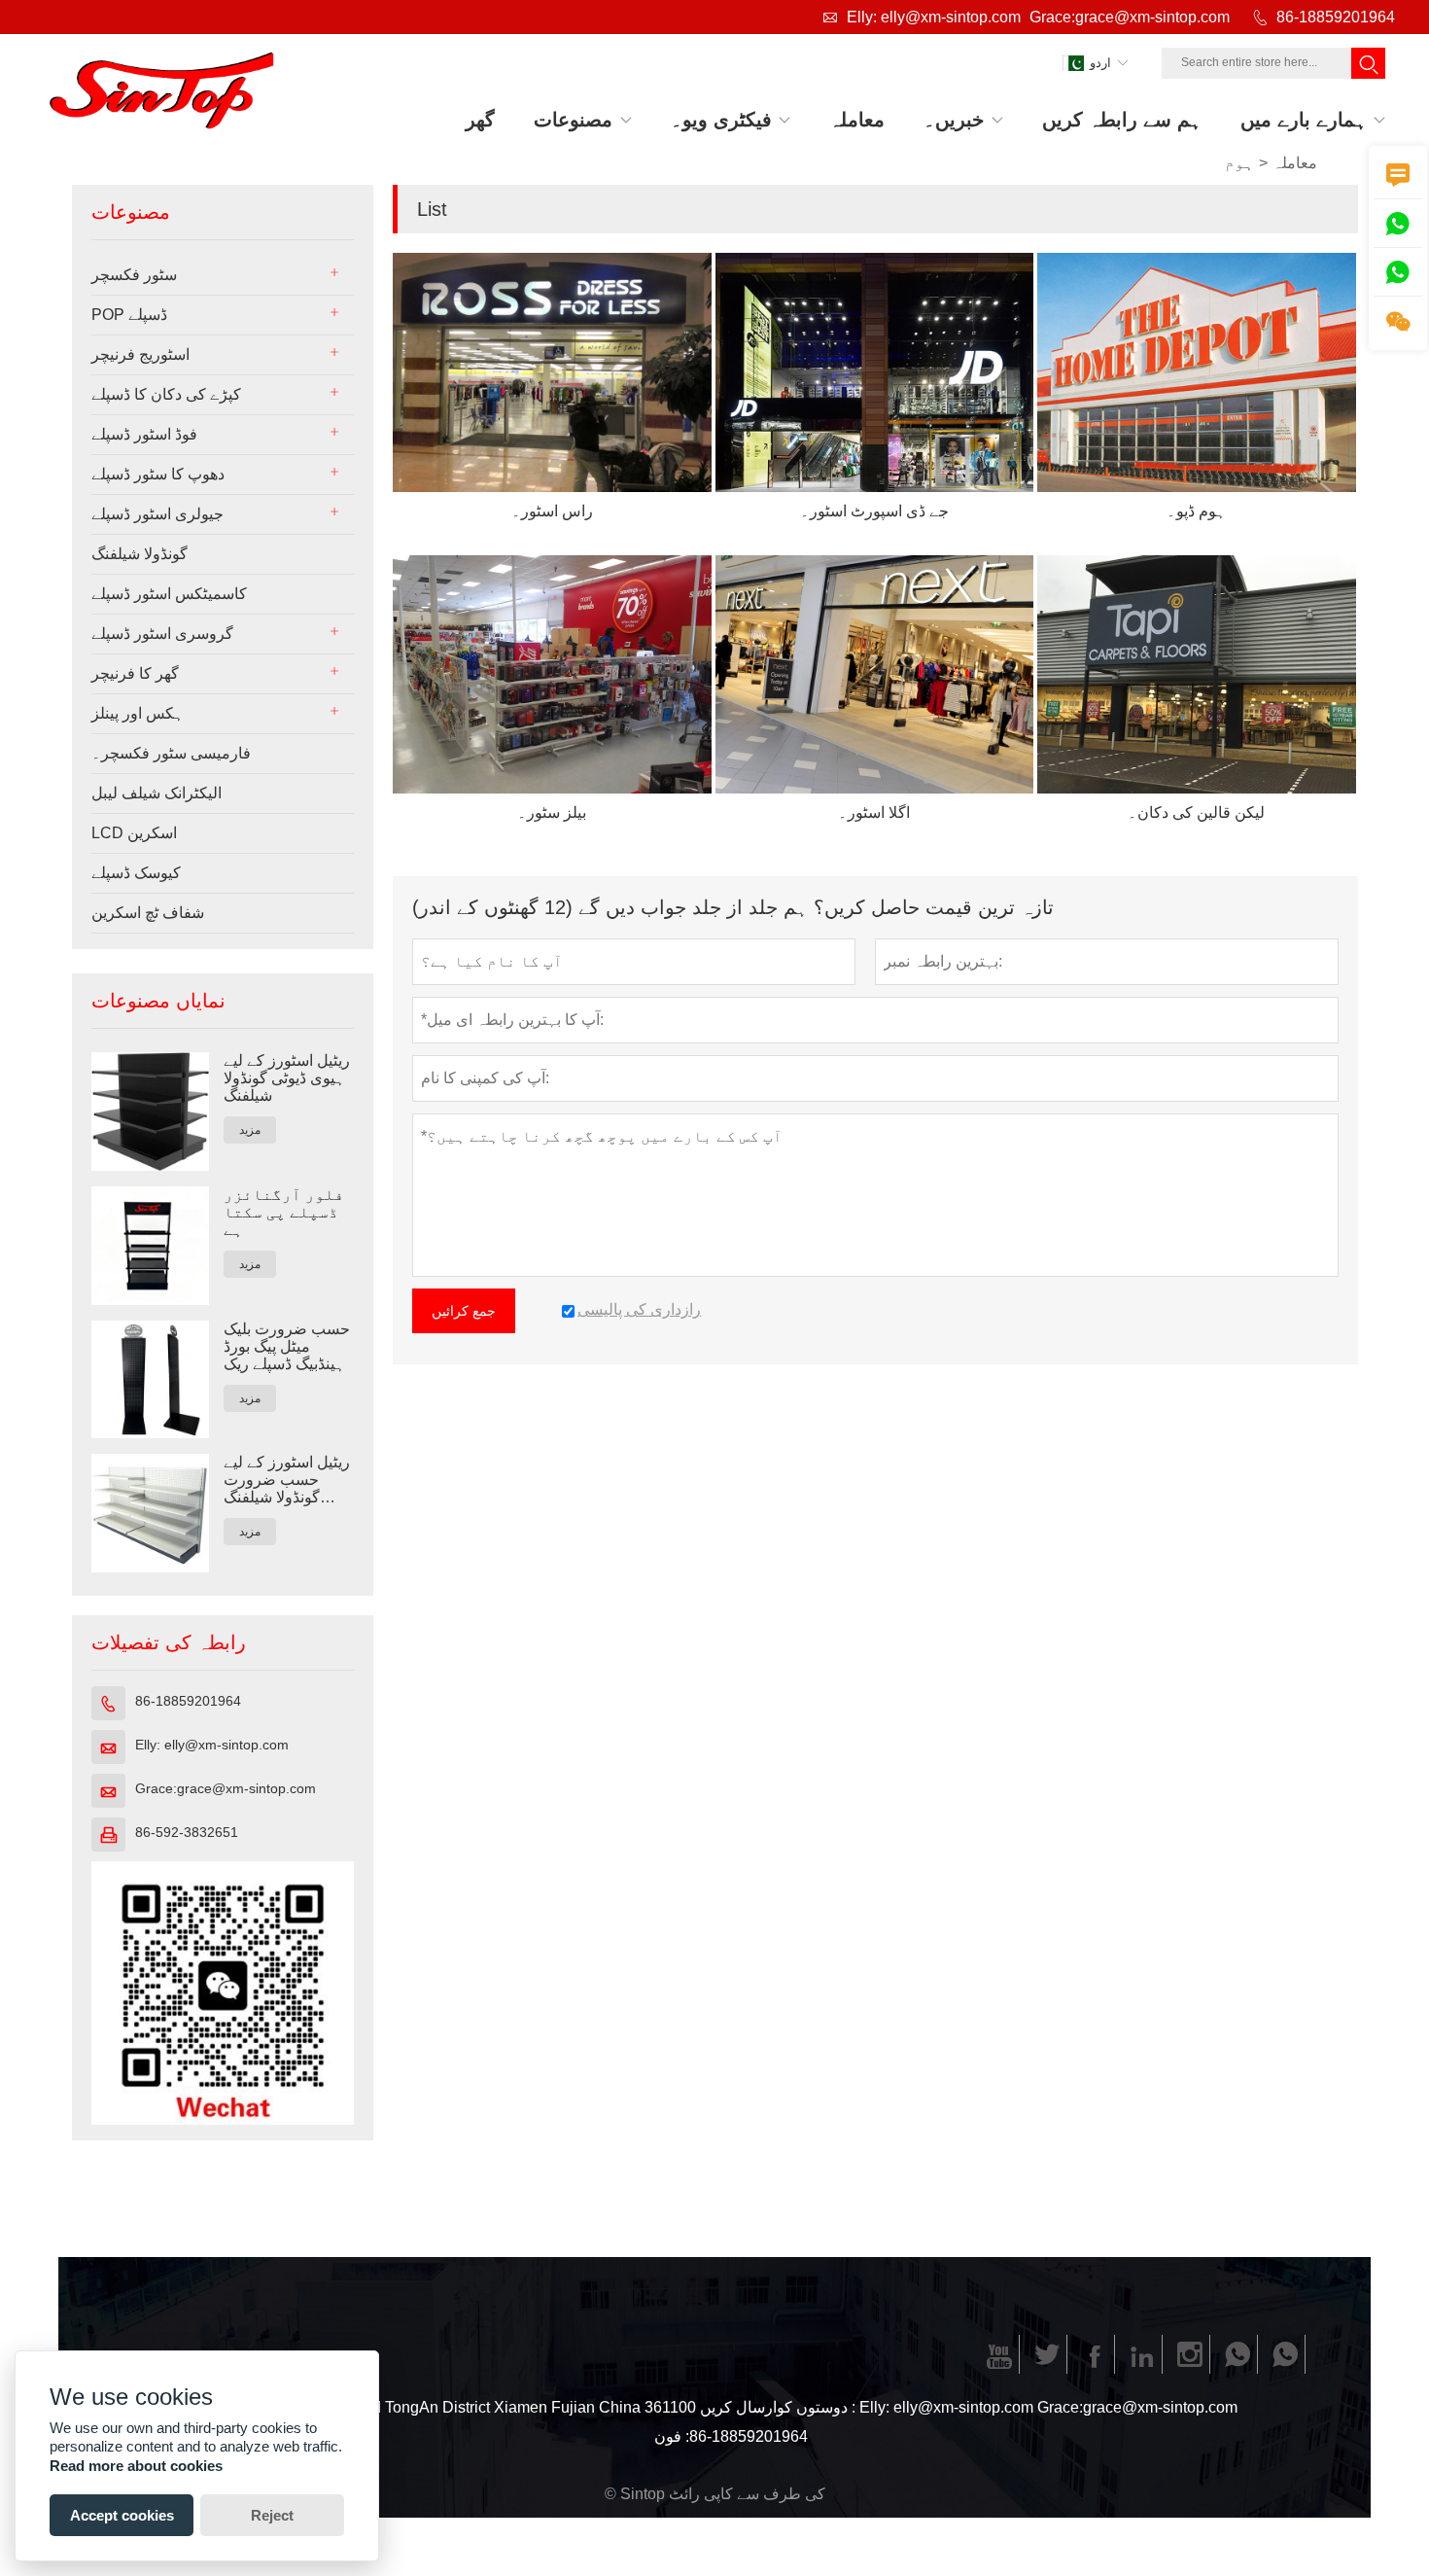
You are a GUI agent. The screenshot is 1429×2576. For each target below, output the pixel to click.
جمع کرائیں (464, 1311)
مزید (250, 1130)
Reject (272, 2515)
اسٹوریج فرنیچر (140, 354)
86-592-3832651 (187, 1832)
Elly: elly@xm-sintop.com (934, 17)
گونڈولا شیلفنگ (139, 554)
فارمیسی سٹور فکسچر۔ (171, 753)
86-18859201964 (1336, 17)
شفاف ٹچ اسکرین (148, 913)
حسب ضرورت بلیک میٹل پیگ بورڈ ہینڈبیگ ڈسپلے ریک (287, 1346)
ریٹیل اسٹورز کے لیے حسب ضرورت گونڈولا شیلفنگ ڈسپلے (287, 1480)
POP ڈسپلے (129, 315)
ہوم (1239, 163)
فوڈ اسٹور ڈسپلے (144, 434)
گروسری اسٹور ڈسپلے (162, 634)
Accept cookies (122, 2515)
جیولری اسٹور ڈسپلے (157, 514)
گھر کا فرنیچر (135, 673)
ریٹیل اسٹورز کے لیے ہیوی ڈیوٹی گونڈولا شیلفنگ (287, 1078)
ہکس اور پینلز (138, 713)
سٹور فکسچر (134, 275)
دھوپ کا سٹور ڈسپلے (158, 474)
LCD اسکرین (134, 833)
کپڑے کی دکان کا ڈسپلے (166, 394)
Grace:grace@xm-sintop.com (1130, 17)
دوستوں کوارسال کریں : (778, 2407)
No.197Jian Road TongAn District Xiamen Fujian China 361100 (478, 2407)
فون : (672, 2436)
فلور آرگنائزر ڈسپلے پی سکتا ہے (284, 1212)
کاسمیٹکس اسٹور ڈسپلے (169, 594)
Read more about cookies (136, 2466)
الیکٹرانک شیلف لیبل (157, 793)
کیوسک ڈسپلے (136, 873)
